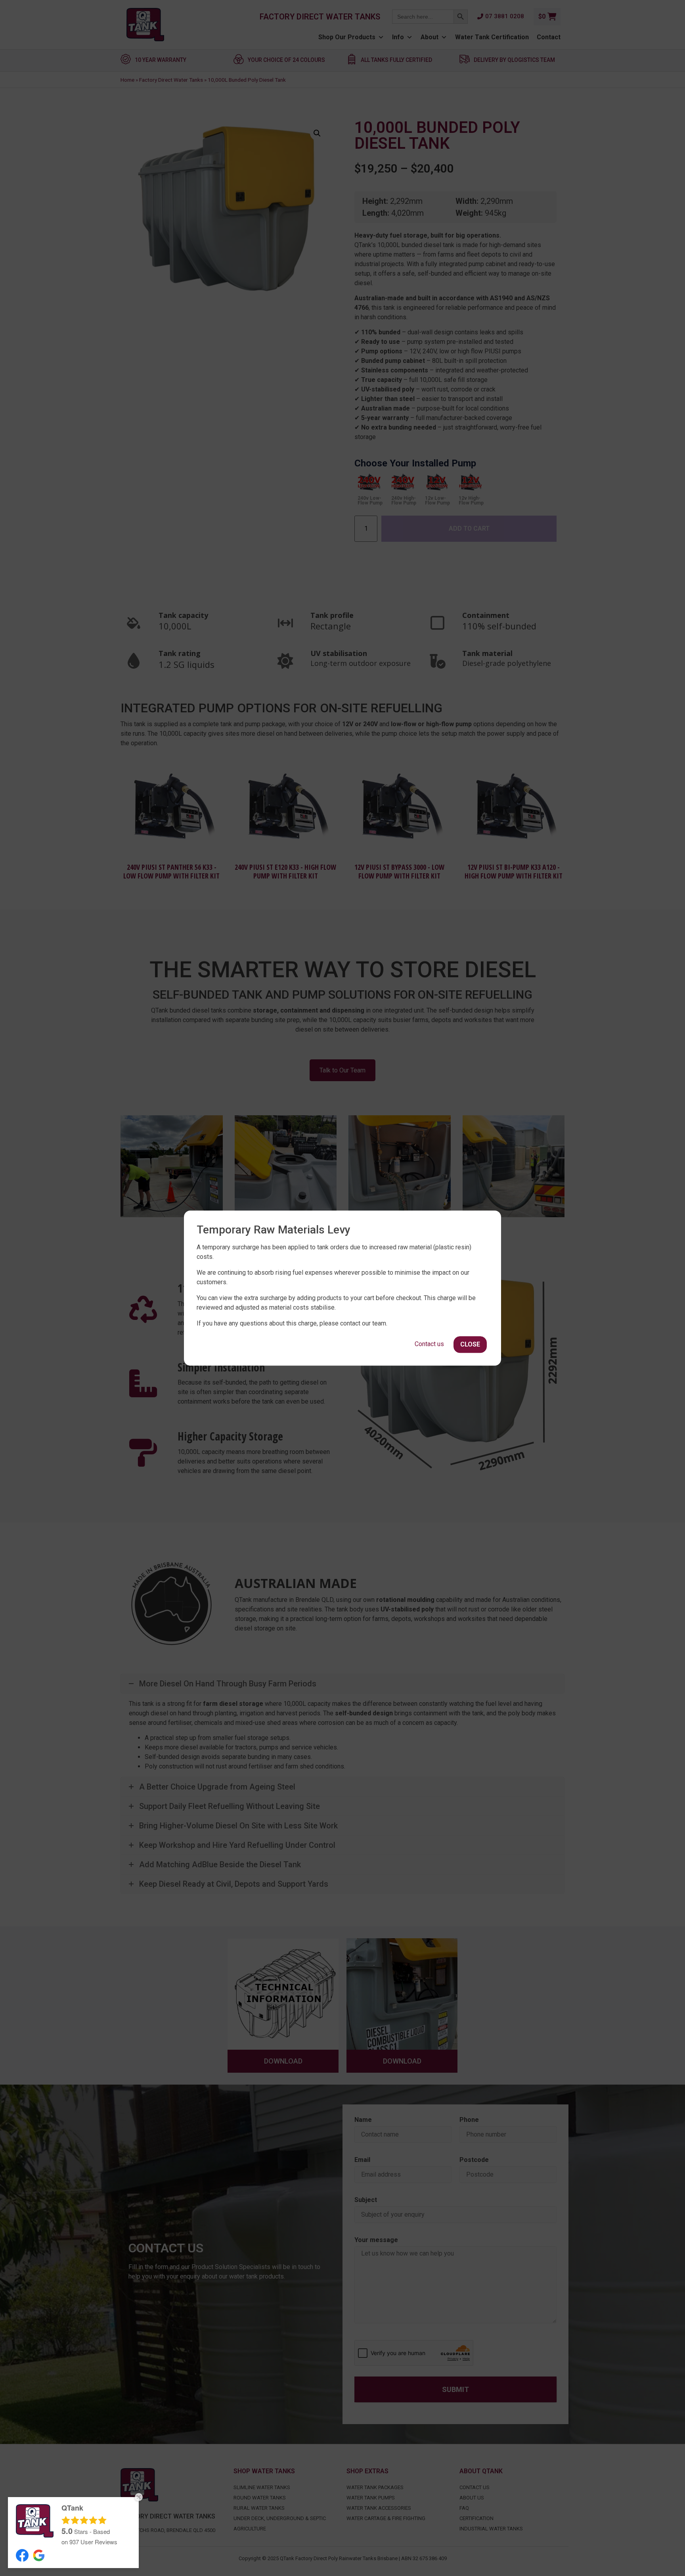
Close (470, 1344)
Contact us (429, 1344)
